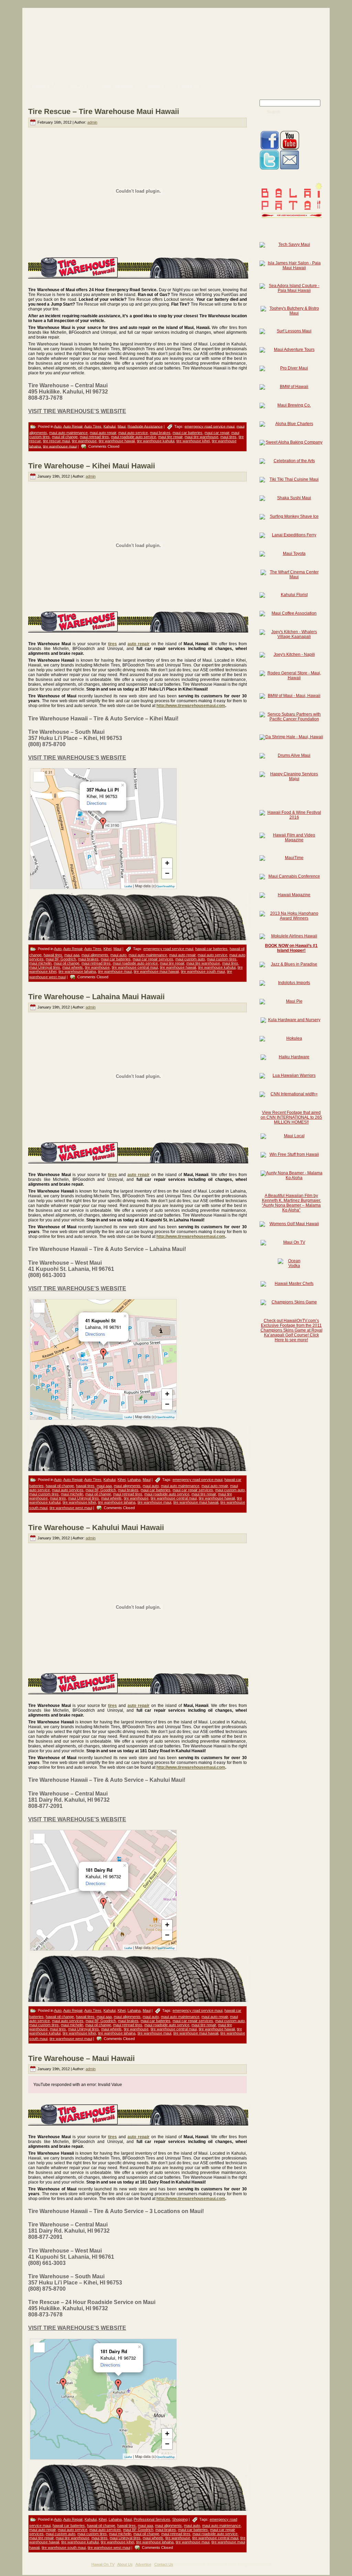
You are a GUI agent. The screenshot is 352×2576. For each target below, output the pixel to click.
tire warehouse (84, 441)
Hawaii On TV (103, 2564)
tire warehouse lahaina (77, 971)
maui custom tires (222, 959)
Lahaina (134, 1480)
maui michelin (40, 963)
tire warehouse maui (60, 446)
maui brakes (160, 433)
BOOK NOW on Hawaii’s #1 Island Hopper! (291, 948)
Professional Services (152, 2519)
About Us (125, 2564)
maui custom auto (190, 959)
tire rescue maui (56, 441)
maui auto (118, 955)
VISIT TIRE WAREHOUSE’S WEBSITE (77, 411)
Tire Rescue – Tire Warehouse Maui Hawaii (104, 111)
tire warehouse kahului (156, 441)
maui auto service (133, 433)
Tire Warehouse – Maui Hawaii (81, 2058)
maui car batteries (188, 433)
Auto (58, 426)
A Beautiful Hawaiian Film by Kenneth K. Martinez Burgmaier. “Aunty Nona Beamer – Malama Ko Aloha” (291, 1203)
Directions (97, 803)
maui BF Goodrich (61, 959)
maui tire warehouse (201, 437)
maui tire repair (170, 437)
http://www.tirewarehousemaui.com (191, 706)
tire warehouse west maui (71, 1508)
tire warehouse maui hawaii (156, 971)
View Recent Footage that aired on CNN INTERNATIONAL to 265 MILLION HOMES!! (291, 1117)
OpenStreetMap (166, 886)
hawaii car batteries (211, 949)
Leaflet (128, 886)
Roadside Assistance (145, 426)
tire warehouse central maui (135, 967)
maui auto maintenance (68, 433)
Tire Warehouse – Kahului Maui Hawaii (96, 1528)
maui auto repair (103, 433)
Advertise (143, 2564)
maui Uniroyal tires (45, 967)
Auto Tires (93, 426)
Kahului (109, 426)
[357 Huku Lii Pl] (103, 823)
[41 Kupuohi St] (103, 1354)
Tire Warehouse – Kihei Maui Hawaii (92, 466)
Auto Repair (73, 426)
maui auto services (68, 1490)
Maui (122, 426)
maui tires (228, 437)
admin (92, 122)
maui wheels (73, 967)
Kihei (107, 949)
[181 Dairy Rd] (103, 1903)
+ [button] (167, 863)
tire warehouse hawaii (117, 441)
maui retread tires (94, 437)
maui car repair (217, 433)
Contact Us (164, 2564)
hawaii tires (53, 955)
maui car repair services (153, 959)
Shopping (180, 2519)
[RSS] (30, 2567)
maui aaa (72, 955)
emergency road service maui (210, 426)
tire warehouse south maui (203, 971)
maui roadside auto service (134, 437)
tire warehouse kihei (193, 441)
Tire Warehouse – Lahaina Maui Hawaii (96, 997)
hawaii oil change (60, 1486)
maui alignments (95, 955)
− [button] (167, 873)
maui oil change (65, 437)
